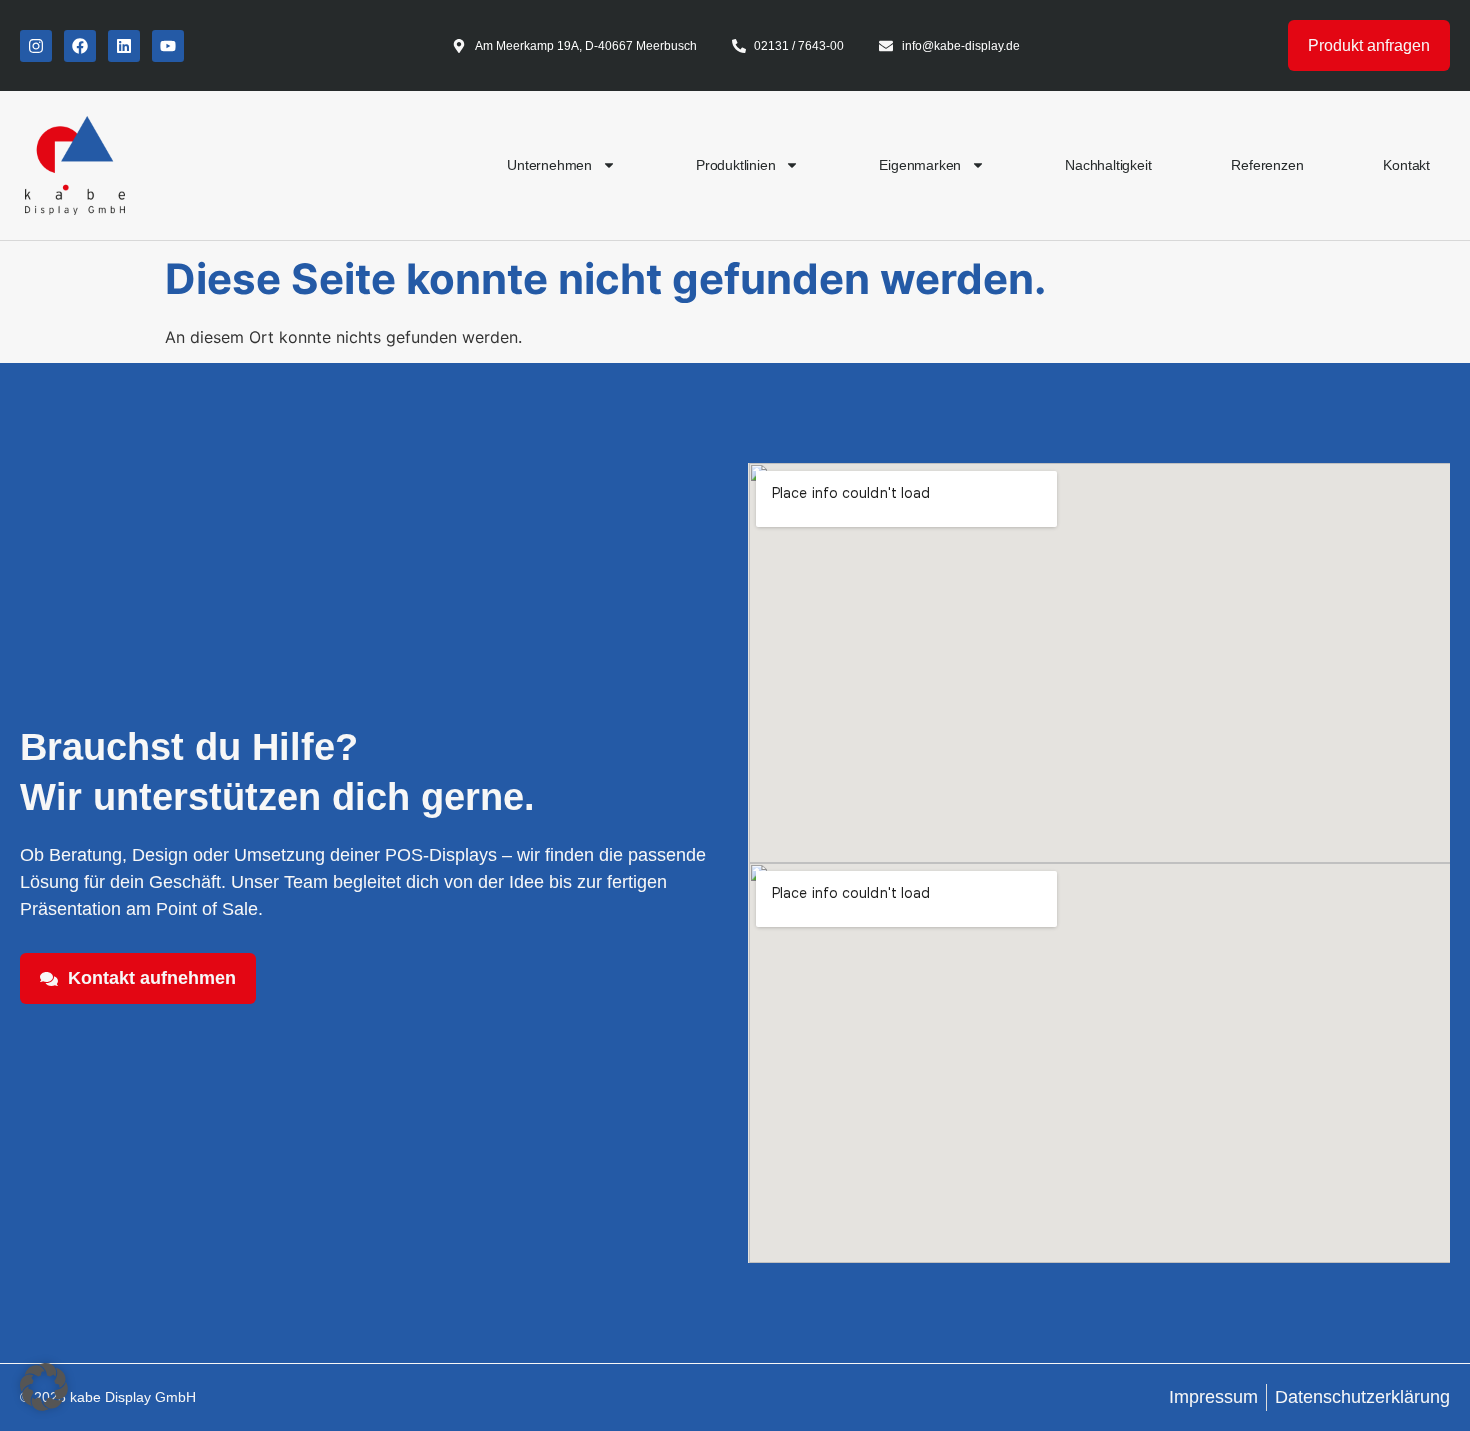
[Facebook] (80, 46)
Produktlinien (735, 165)
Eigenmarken (920, 165)
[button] (44, 1387)
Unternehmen (549, 165)
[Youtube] (168, 46)
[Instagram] (36, 46)
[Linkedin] (124, 46)
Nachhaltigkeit (1108, 165)
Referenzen (1267, 165)
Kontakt (1406, 165)
